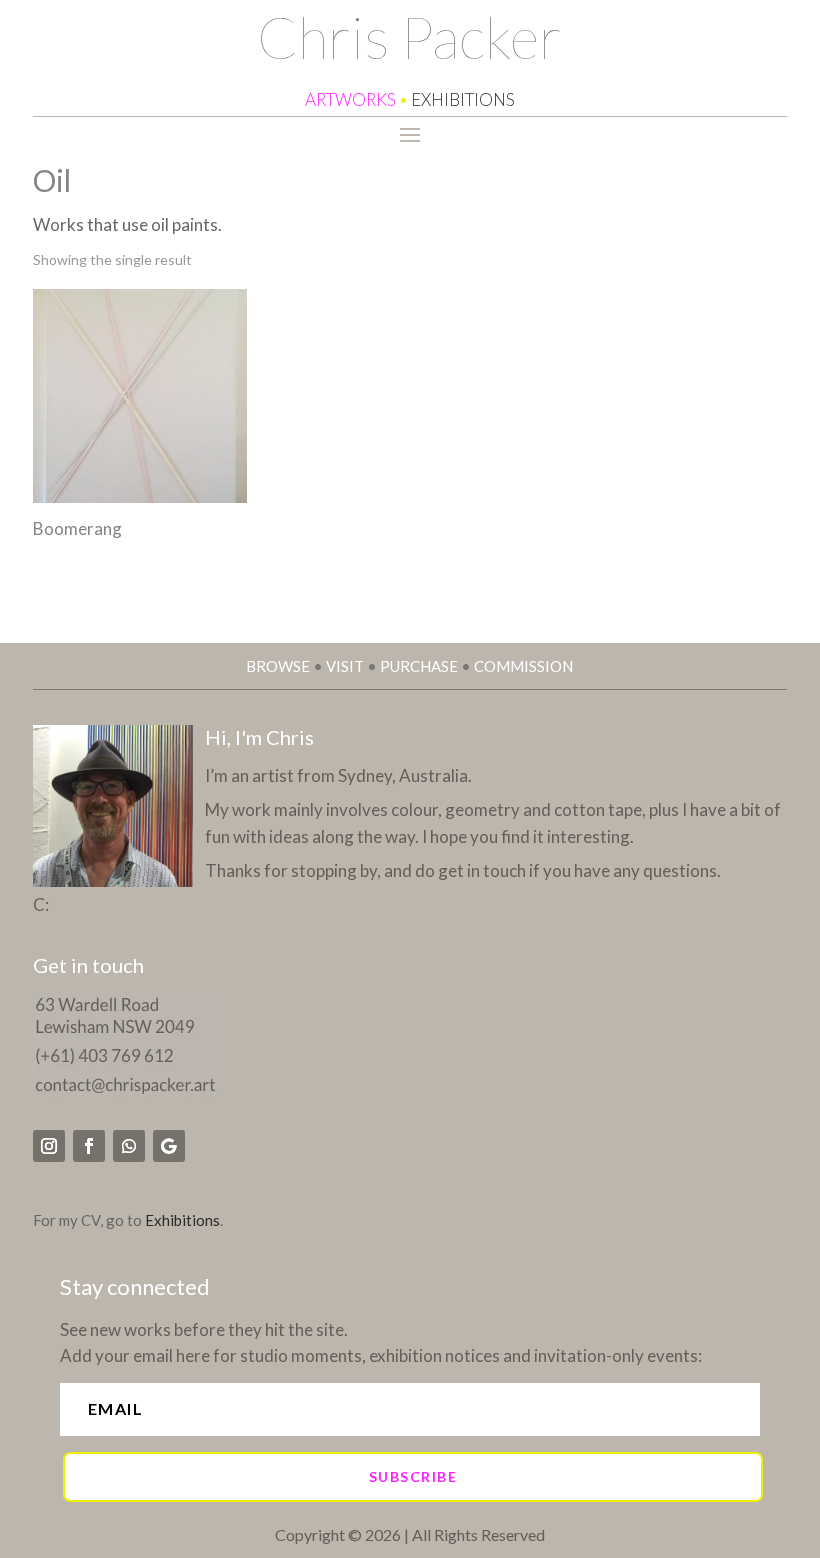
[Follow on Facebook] (89, 1146)
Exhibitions (182, 1220)
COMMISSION (523, 666)
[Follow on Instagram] (49, 1146)
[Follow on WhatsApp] (129, 1146)
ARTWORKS (350, 99)
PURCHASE (419, 666)
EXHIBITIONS (463, 99)
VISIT (345, 666)
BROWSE (278, 666)
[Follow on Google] (169, 1146)
